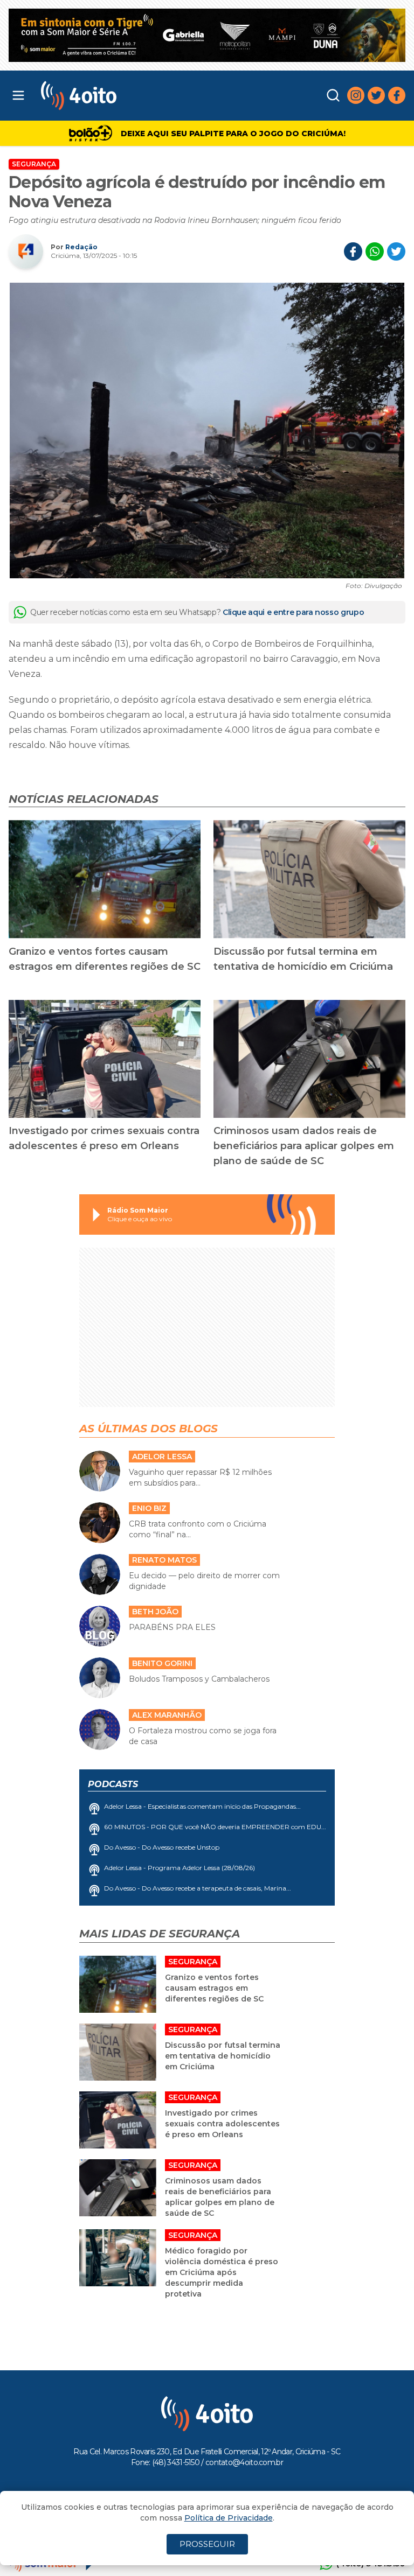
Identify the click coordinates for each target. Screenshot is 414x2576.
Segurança (34, 164)
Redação (81, 247)
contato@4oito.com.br (244, 2462)
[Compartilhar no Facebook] (353, 251)
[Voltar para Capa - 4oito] (127, 96)
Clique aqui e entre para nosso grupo (293, 612)
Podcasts (113, 1784)
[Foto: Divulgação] (207, 430)
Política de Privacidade (229, 2518)
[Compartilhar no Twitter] (396, 251)
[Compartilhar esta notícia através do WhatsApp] (375, 251)
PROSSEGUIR (207, 2544)
